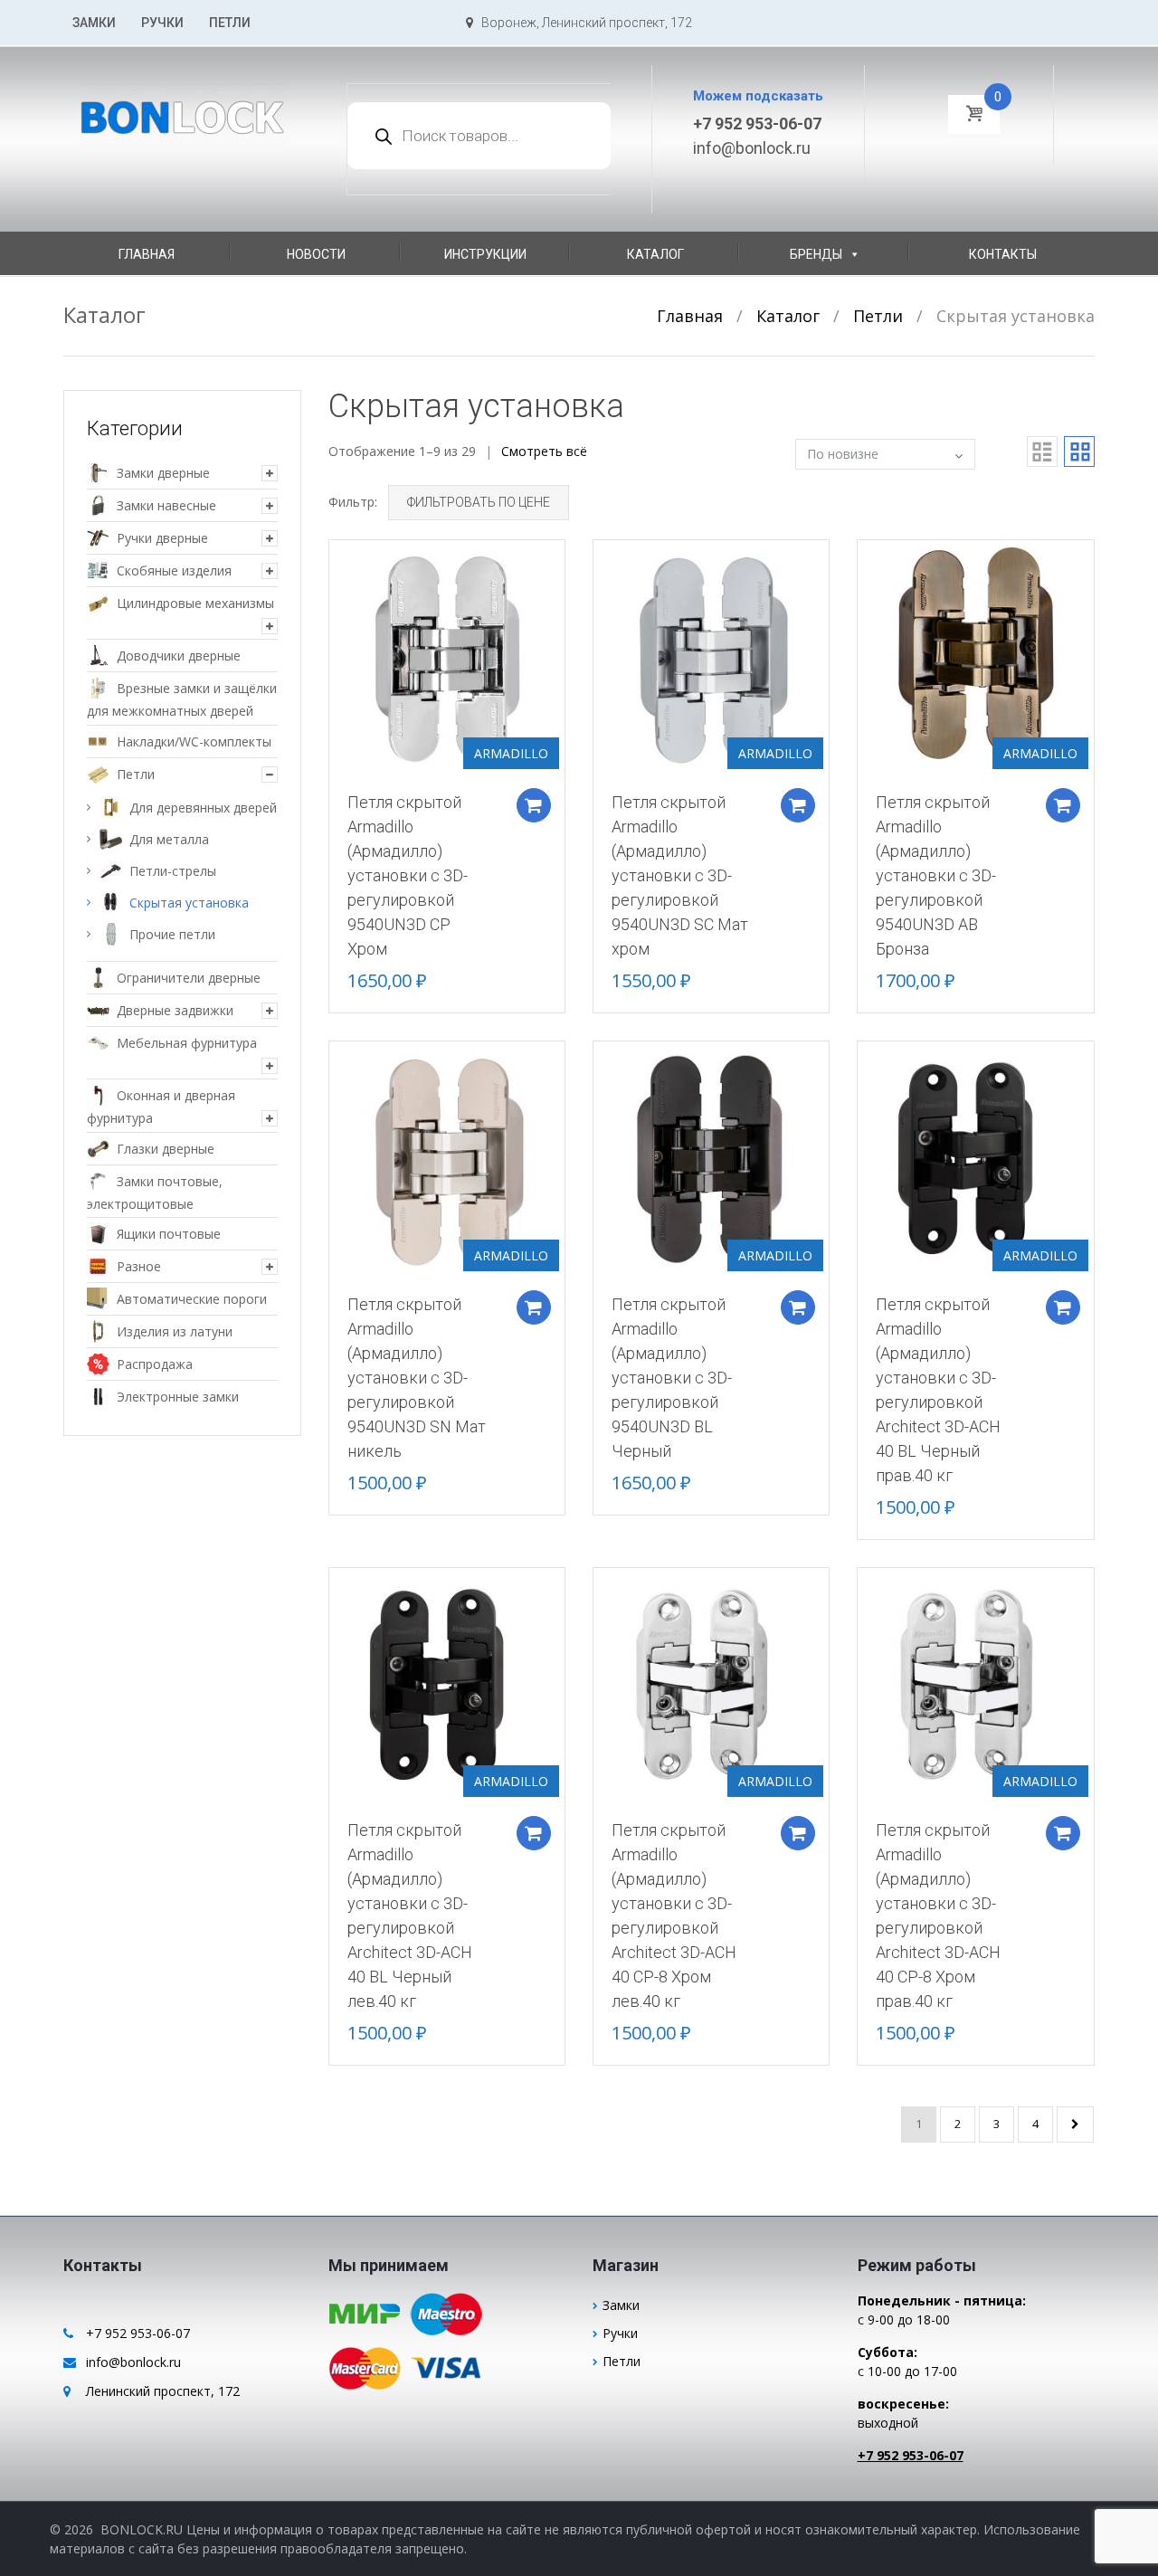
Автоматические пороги (192, 1299)
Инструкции (485, 254)
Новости (316, 254)
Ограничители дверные (189, 978)
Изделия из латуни (175, 1331)
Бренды (816, 254)
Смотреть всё (544, 451)
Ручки (162, 23)
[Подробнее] (447, 656)
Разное (139, 1266)
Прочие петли (172, 934)
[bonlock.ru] (182, 106)
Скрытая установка (189, 903)
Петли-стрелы (173, 871)
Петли (230, 23)
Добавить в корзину (534, 805)
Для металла (169, 839)
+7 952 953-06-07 (757, 124)
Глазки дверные (166, 1149)
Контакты (1003, 254)
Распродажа (155, 1364)
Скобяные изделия (174, 570)
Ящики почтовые (169, 1234)
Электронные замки (178, 1397)
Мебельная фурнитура (187, 1043)
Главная (147, 254)
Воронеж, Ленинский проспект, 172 (583, 23)
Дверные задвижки (175, 1010)
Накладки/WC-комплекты (194, 741)
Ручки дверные (162, 538)
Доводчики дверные (179, 656)
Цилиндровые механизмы (195, 603)
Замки (94, 23)
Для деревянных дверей (203, 808)
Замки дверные (163, 473)
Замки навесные (166, 505)
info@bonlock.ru (752, 148)
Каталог (655, 254)
